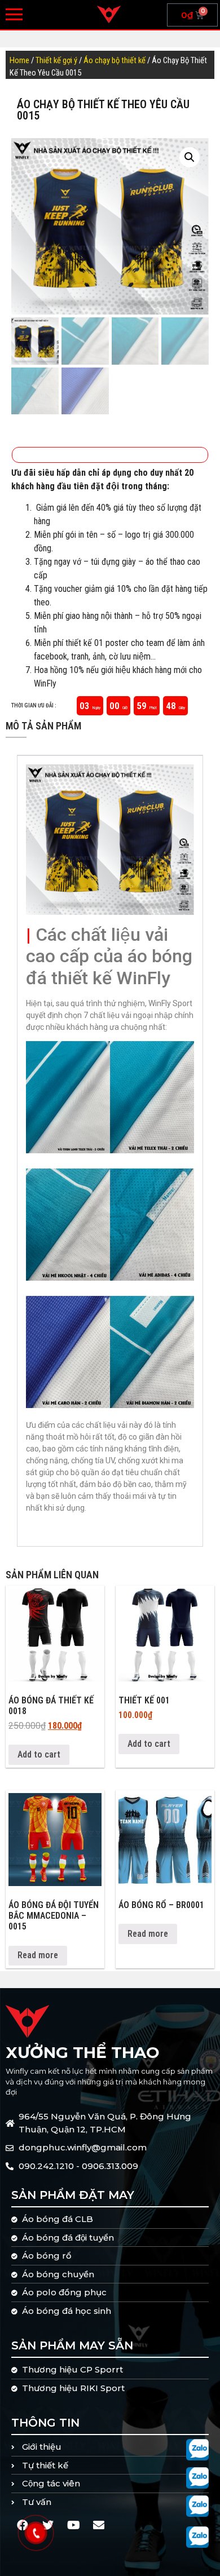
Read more (38, 1955)
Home (19, 60)
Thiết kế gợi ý (56, 60)
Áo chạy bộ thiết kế (115, 60)
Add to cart (39, 1754)
